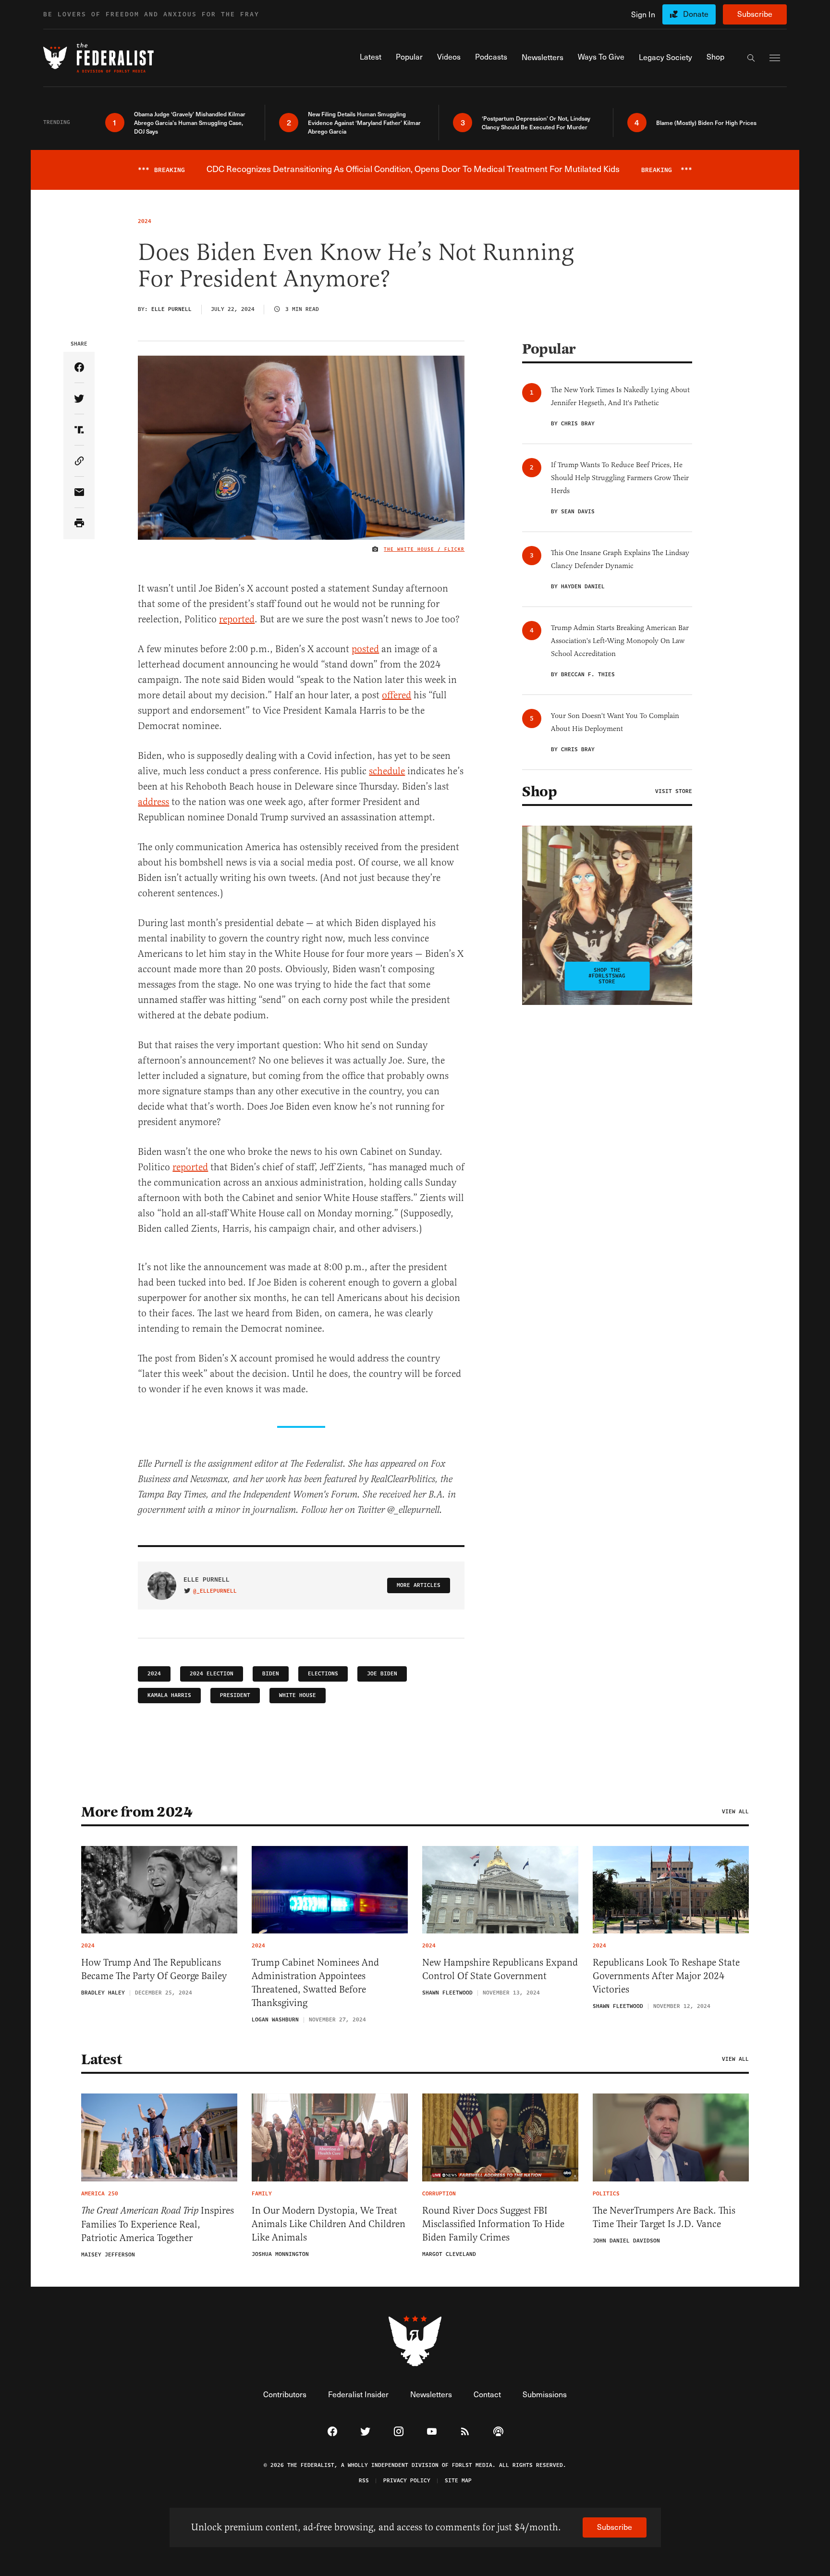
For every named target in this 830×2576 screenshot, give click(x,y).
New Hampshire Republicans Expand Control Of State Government (500, 1969)
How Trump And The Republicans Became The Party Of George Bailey (154, 1969)
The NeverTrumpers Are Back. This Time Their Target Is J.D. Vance (664, 2217)
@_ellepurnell (215, 1591)
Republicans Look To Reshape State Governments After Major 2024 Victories (666, 1976)
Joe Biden (382, 1674)
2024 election (212, 1674)
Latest (101, 2059)
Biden (271, 1674)
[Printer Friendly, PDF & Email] (79, 524)
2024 (154, 1674)
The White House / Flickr (424, 549)
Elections (323, 1674)
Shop (539, 792)
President (235, 1695)
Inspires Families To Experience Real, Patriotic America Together (158, 2224)
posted (365, 649)
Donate (696, 14)
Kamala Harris (169, 1695)
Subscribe (755, 14)
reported (237, 619)
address (153, 802)
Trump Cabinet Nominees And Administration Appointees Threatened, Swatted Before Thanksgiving (315, 1983)
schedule (387, 771)
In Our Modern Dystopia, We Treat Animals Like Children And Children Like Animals (329, 2224)
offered (397, 695)
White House (298, 1695)
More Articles (419, 1585)
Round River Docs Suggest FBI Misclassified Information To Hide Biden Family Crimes (493, 2224)
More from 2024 (137, 1812)
